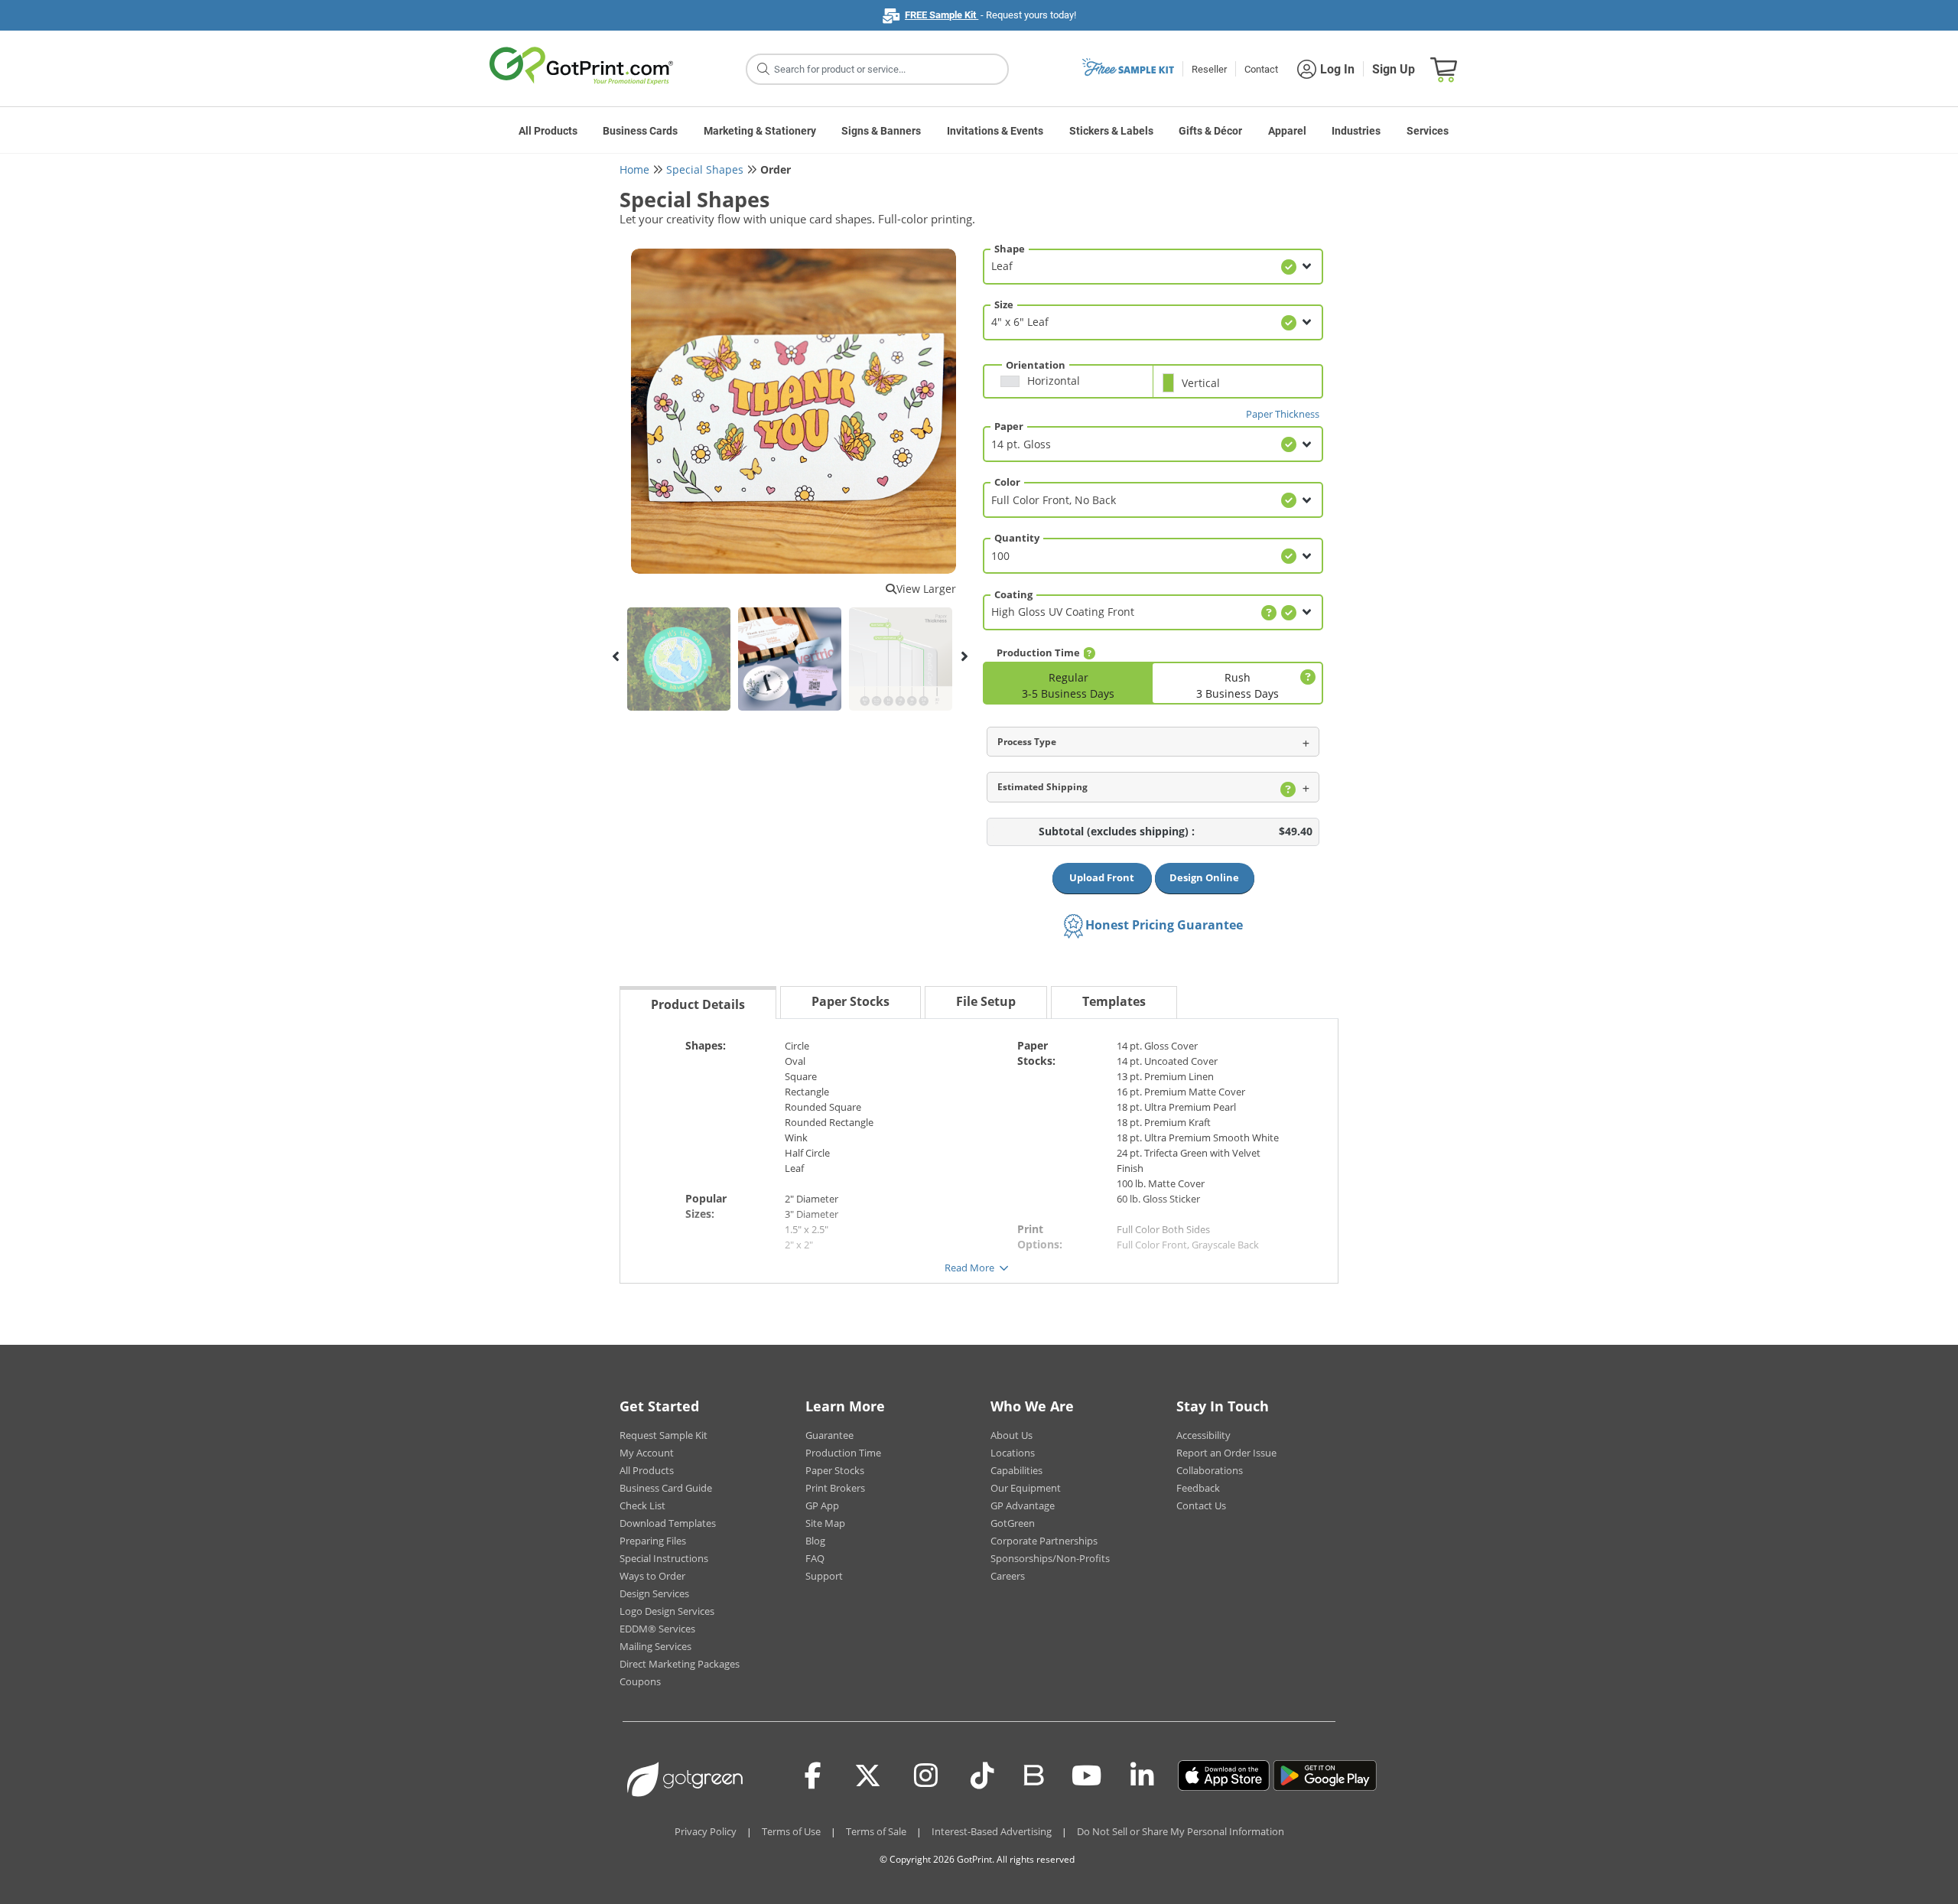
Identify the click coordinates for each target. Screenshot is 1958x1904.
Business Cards (640, 131)
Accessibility (1203, 1435)
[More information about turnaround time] (1089, 653)
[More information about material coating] (1269, 613)
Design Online (1204, 877)
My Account (647, 1453)
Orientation (1036, 365)
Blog (815, 1541)
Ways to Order (652, 1576)
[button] (1072, 387)
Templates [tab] (1114, 1001)
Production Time (843, 1453)
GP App (822, 1505)
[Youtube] (1086, 1775)
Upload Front (1102, 877)
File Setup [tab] (986, 1001)
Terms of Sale (876, 1831)
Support (824, 1576)
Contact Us (1201, 1505)
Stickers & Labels (1111, 131)
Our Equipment (1026, 1488)
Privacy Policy (706, 1831)
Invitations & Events (995, 131)
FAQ (815, 1558)
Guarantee (829, 1435)
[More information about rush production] (1306, 677)
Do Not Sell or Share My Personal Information (1181, 1831)
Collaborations (1210, 1470)
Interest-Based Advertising (992, 1831)
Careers (1008, 1576)
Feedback (1198, 1488)
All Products (548, 131)
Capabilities (1016, 1470)
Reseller (1209, 69)
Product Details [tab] (698, 1004)
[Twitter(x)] (868, 1775)
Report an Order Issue (1226, 1453)
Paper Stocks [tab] (851, 1001)
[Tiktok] (982, 1775)
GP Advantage (1023, 1505)
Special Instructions (664, 1558)
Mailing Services (655, 1646)
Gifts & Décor (1210, 131)
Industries (1356, 131)
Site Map (825, 1523)
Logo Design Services (667, 1611)
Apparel (1287, 131)
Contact (1261, 69)
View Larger (926, 589)
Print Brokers (835, 1488)
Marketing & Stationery (760, 131)
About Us (1012, 1435)
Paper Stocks (835, 1470)
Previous (616, 656)
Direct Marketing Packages (680, 1664)
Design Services (654, 1593)
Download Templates (668, 1523)
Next (964, 656)
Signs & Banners (881, 131)
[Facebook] (813, 1775)
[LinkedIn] (1142, 1775)
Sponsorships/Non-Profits (1050, 1558)
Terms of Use (791, 1831)
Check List (642, 1505)
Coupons (640, 1681)
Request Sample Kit (664, 1435)
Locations (1013, 1453)
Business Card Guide (666, 1488)
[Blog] (1033, 1774)
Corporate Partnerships (1044, 1541)
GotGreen (1013, 1523)
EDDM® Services (657, 1629)
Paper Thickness (1283, 414)
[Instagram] (926, 1775)
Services (1428, 131)
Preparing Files (653, 1541)
